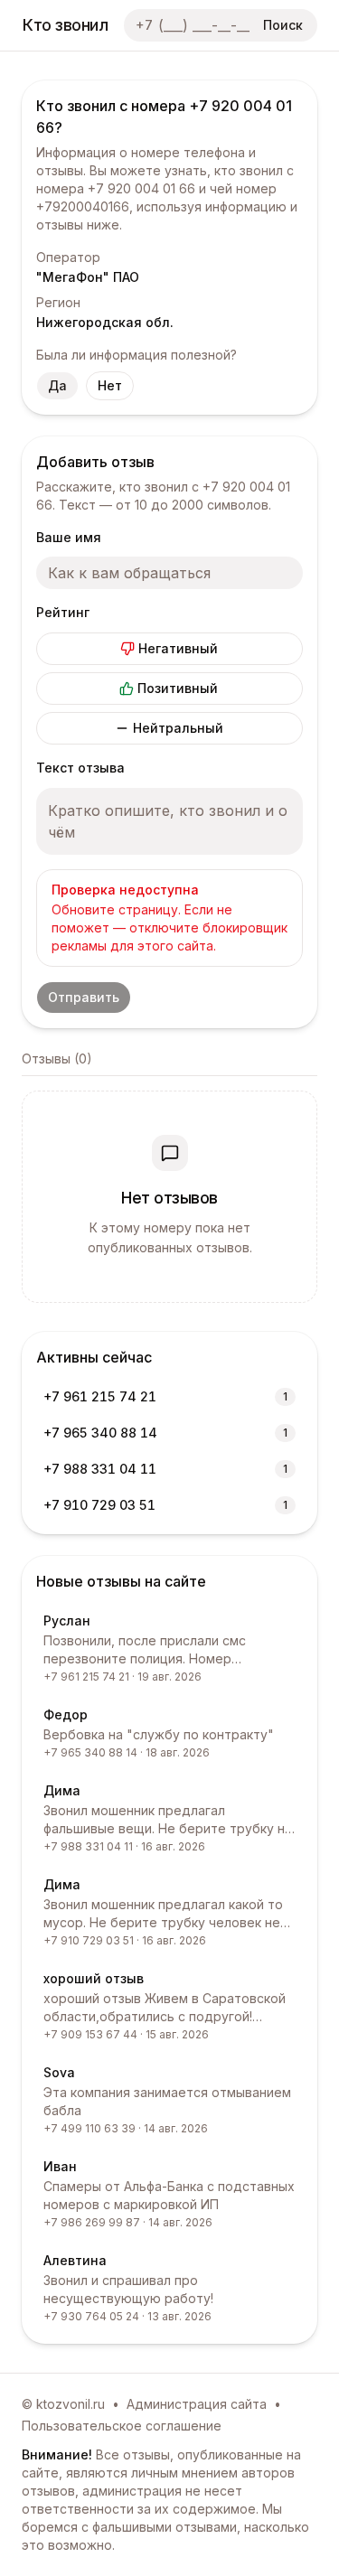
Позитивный (178, 688)
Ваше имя (69, 537)
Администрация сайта (197, 2404)
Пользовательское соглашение (122, 2426)
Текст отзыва (80, 768)
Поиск (283, 25)
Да (57, 385)
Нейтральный (178, 728)
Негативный (178, 648)
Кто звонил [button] (66, 25)
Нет (110, 385)
